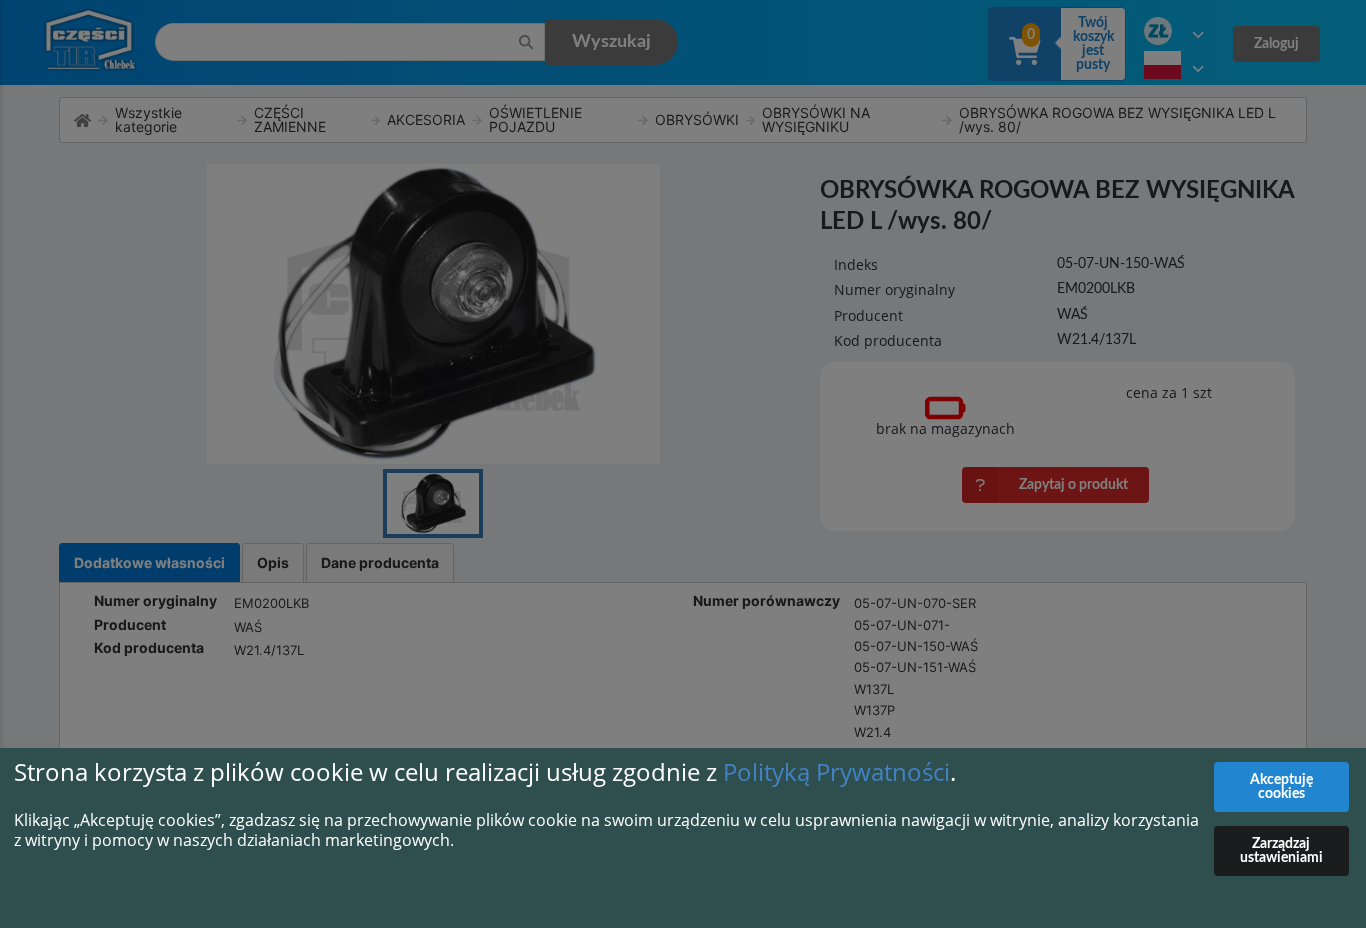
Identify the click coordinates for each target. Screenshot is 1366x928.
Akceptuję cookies (1281, 787)
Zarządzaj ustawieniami (1281, 851)
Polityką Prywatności (836, 771)
